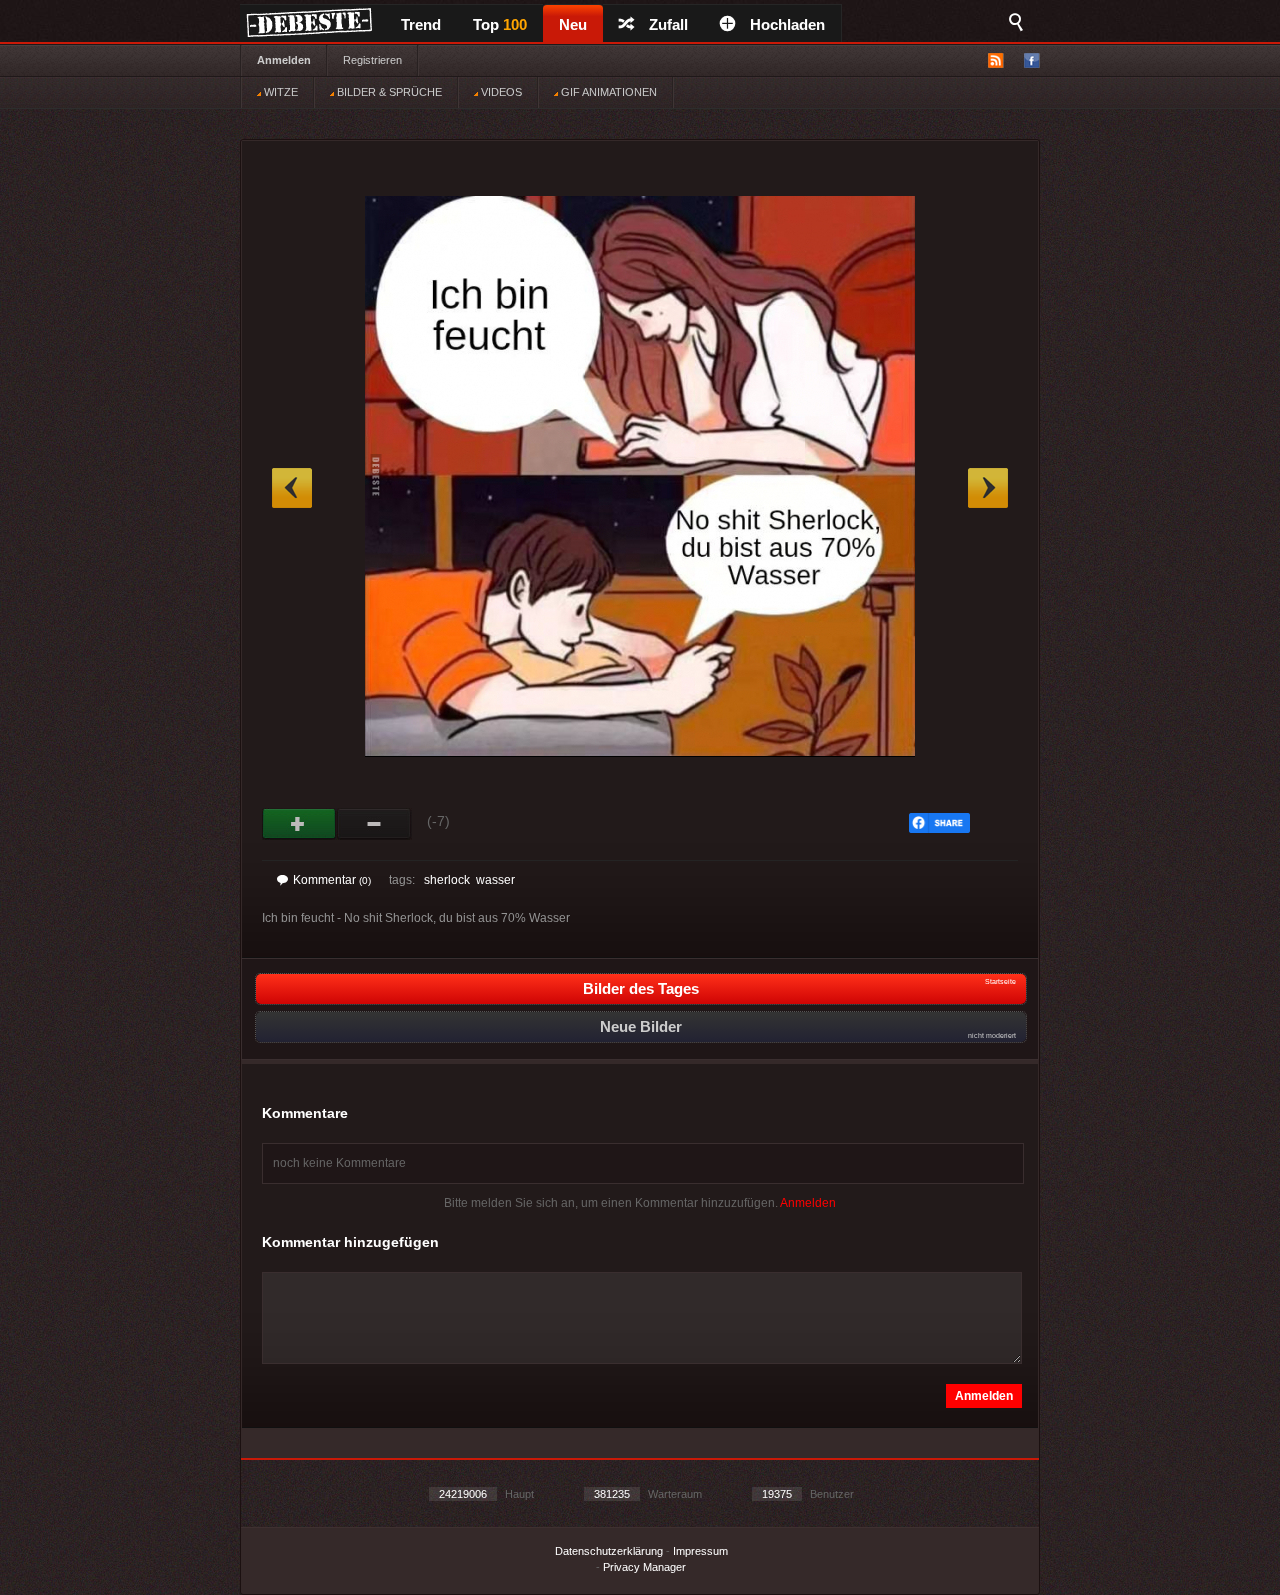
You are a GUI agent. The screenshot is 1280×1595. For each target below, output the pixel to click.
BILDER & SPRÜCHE (388, 92)
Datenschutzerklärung (609, 1551)
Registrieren (372, 60)
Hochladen (787, 24)
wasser (495, 880)
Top (500, 24)
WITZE (279, 92)
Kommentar (332, 880)
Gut (299, 824)
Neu (573, 24)
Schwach (374, 824)
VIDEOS (500, 92)
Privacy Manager (644, 1567)
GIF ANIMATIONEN (607, 92)
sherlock (447, 880)
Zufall (668, 24)
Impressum (700, 1551)
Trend (421, 24)
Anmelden (284, 60)
